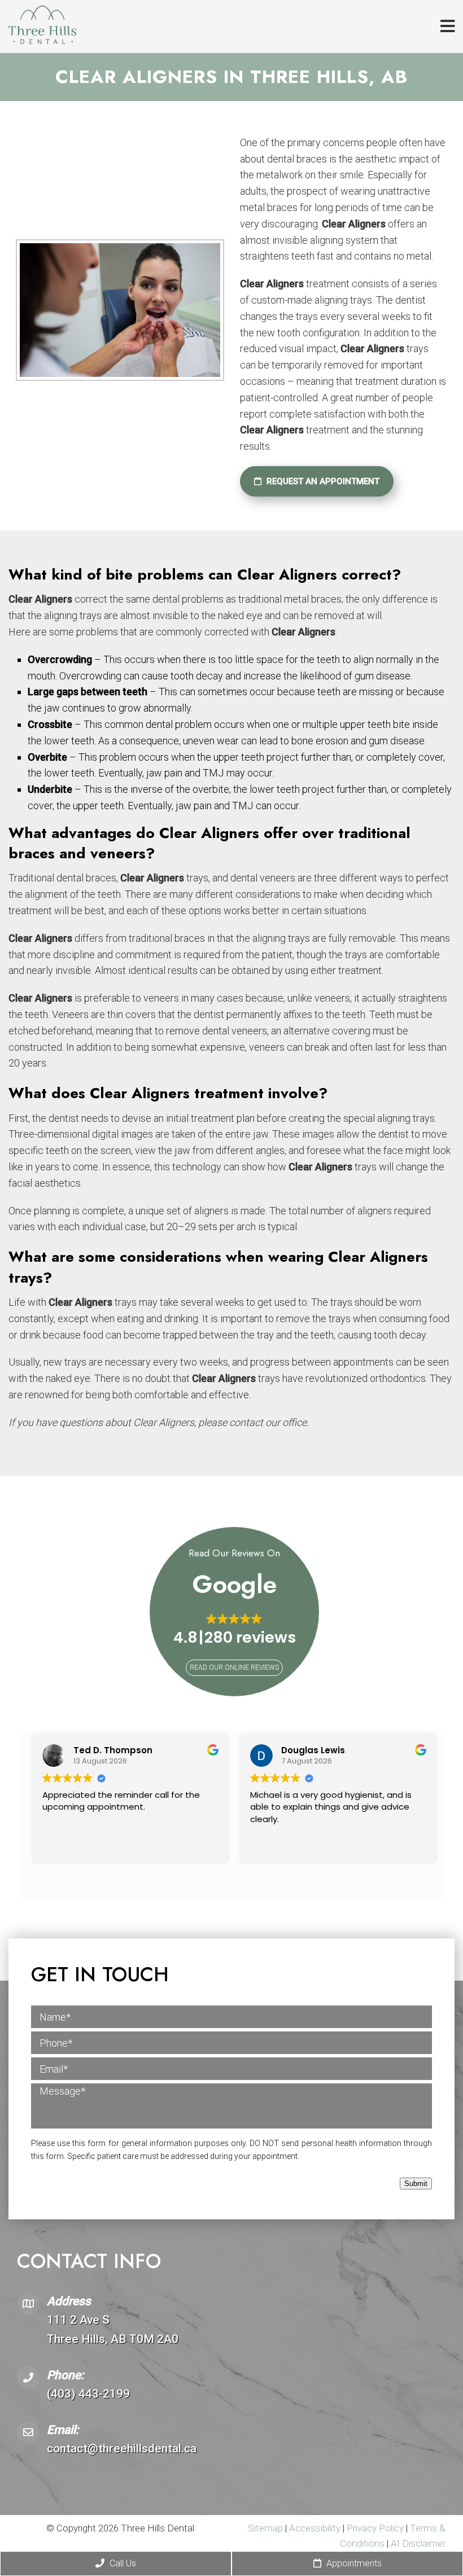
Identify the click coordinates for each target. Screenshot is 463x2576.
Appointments (353, 2563)
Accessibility (315, 2528)
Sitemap (265, 2528)
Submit (416, 2184)
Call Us (122, 2563)
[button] (235, 1630)
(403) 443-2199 (88, 2394)
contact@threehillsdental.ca (122, 2448)
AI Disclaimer (418, 2543)
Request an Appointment (322, 481)
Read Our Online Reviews (234, 1667)
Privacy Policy (376, 2528)
